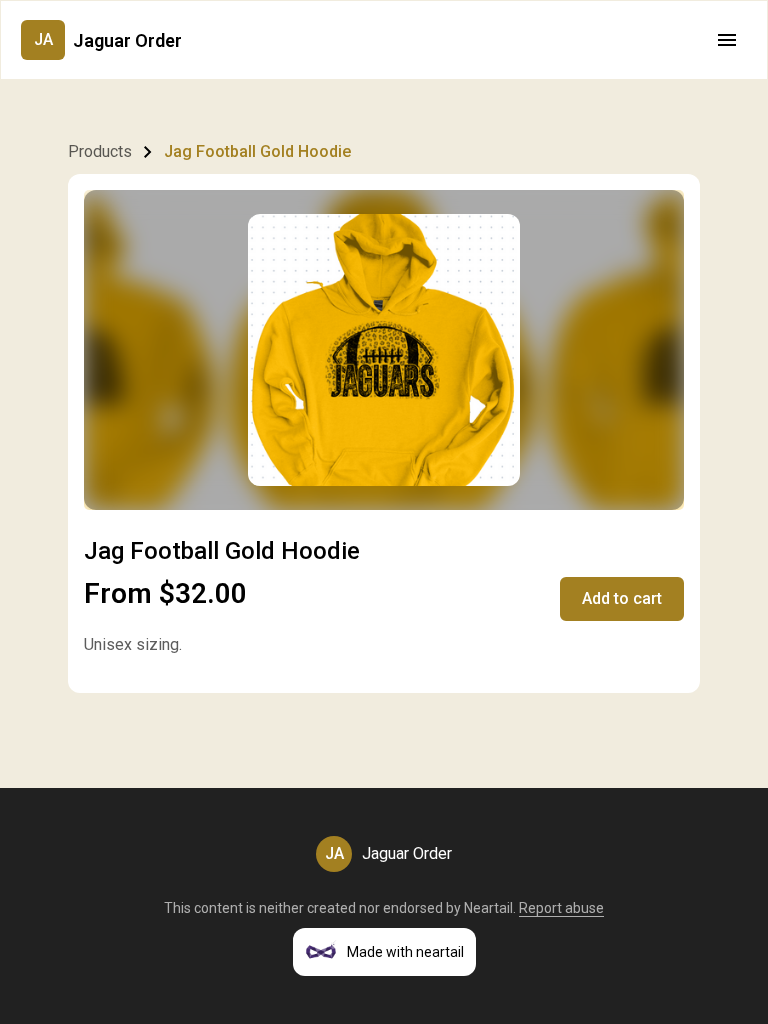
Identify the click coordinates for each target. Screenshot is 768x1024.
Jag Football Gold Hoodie (257, 151)
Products (100, 151)
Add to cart (622, 598)
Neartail (488, 908)
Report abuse (561, 908)
